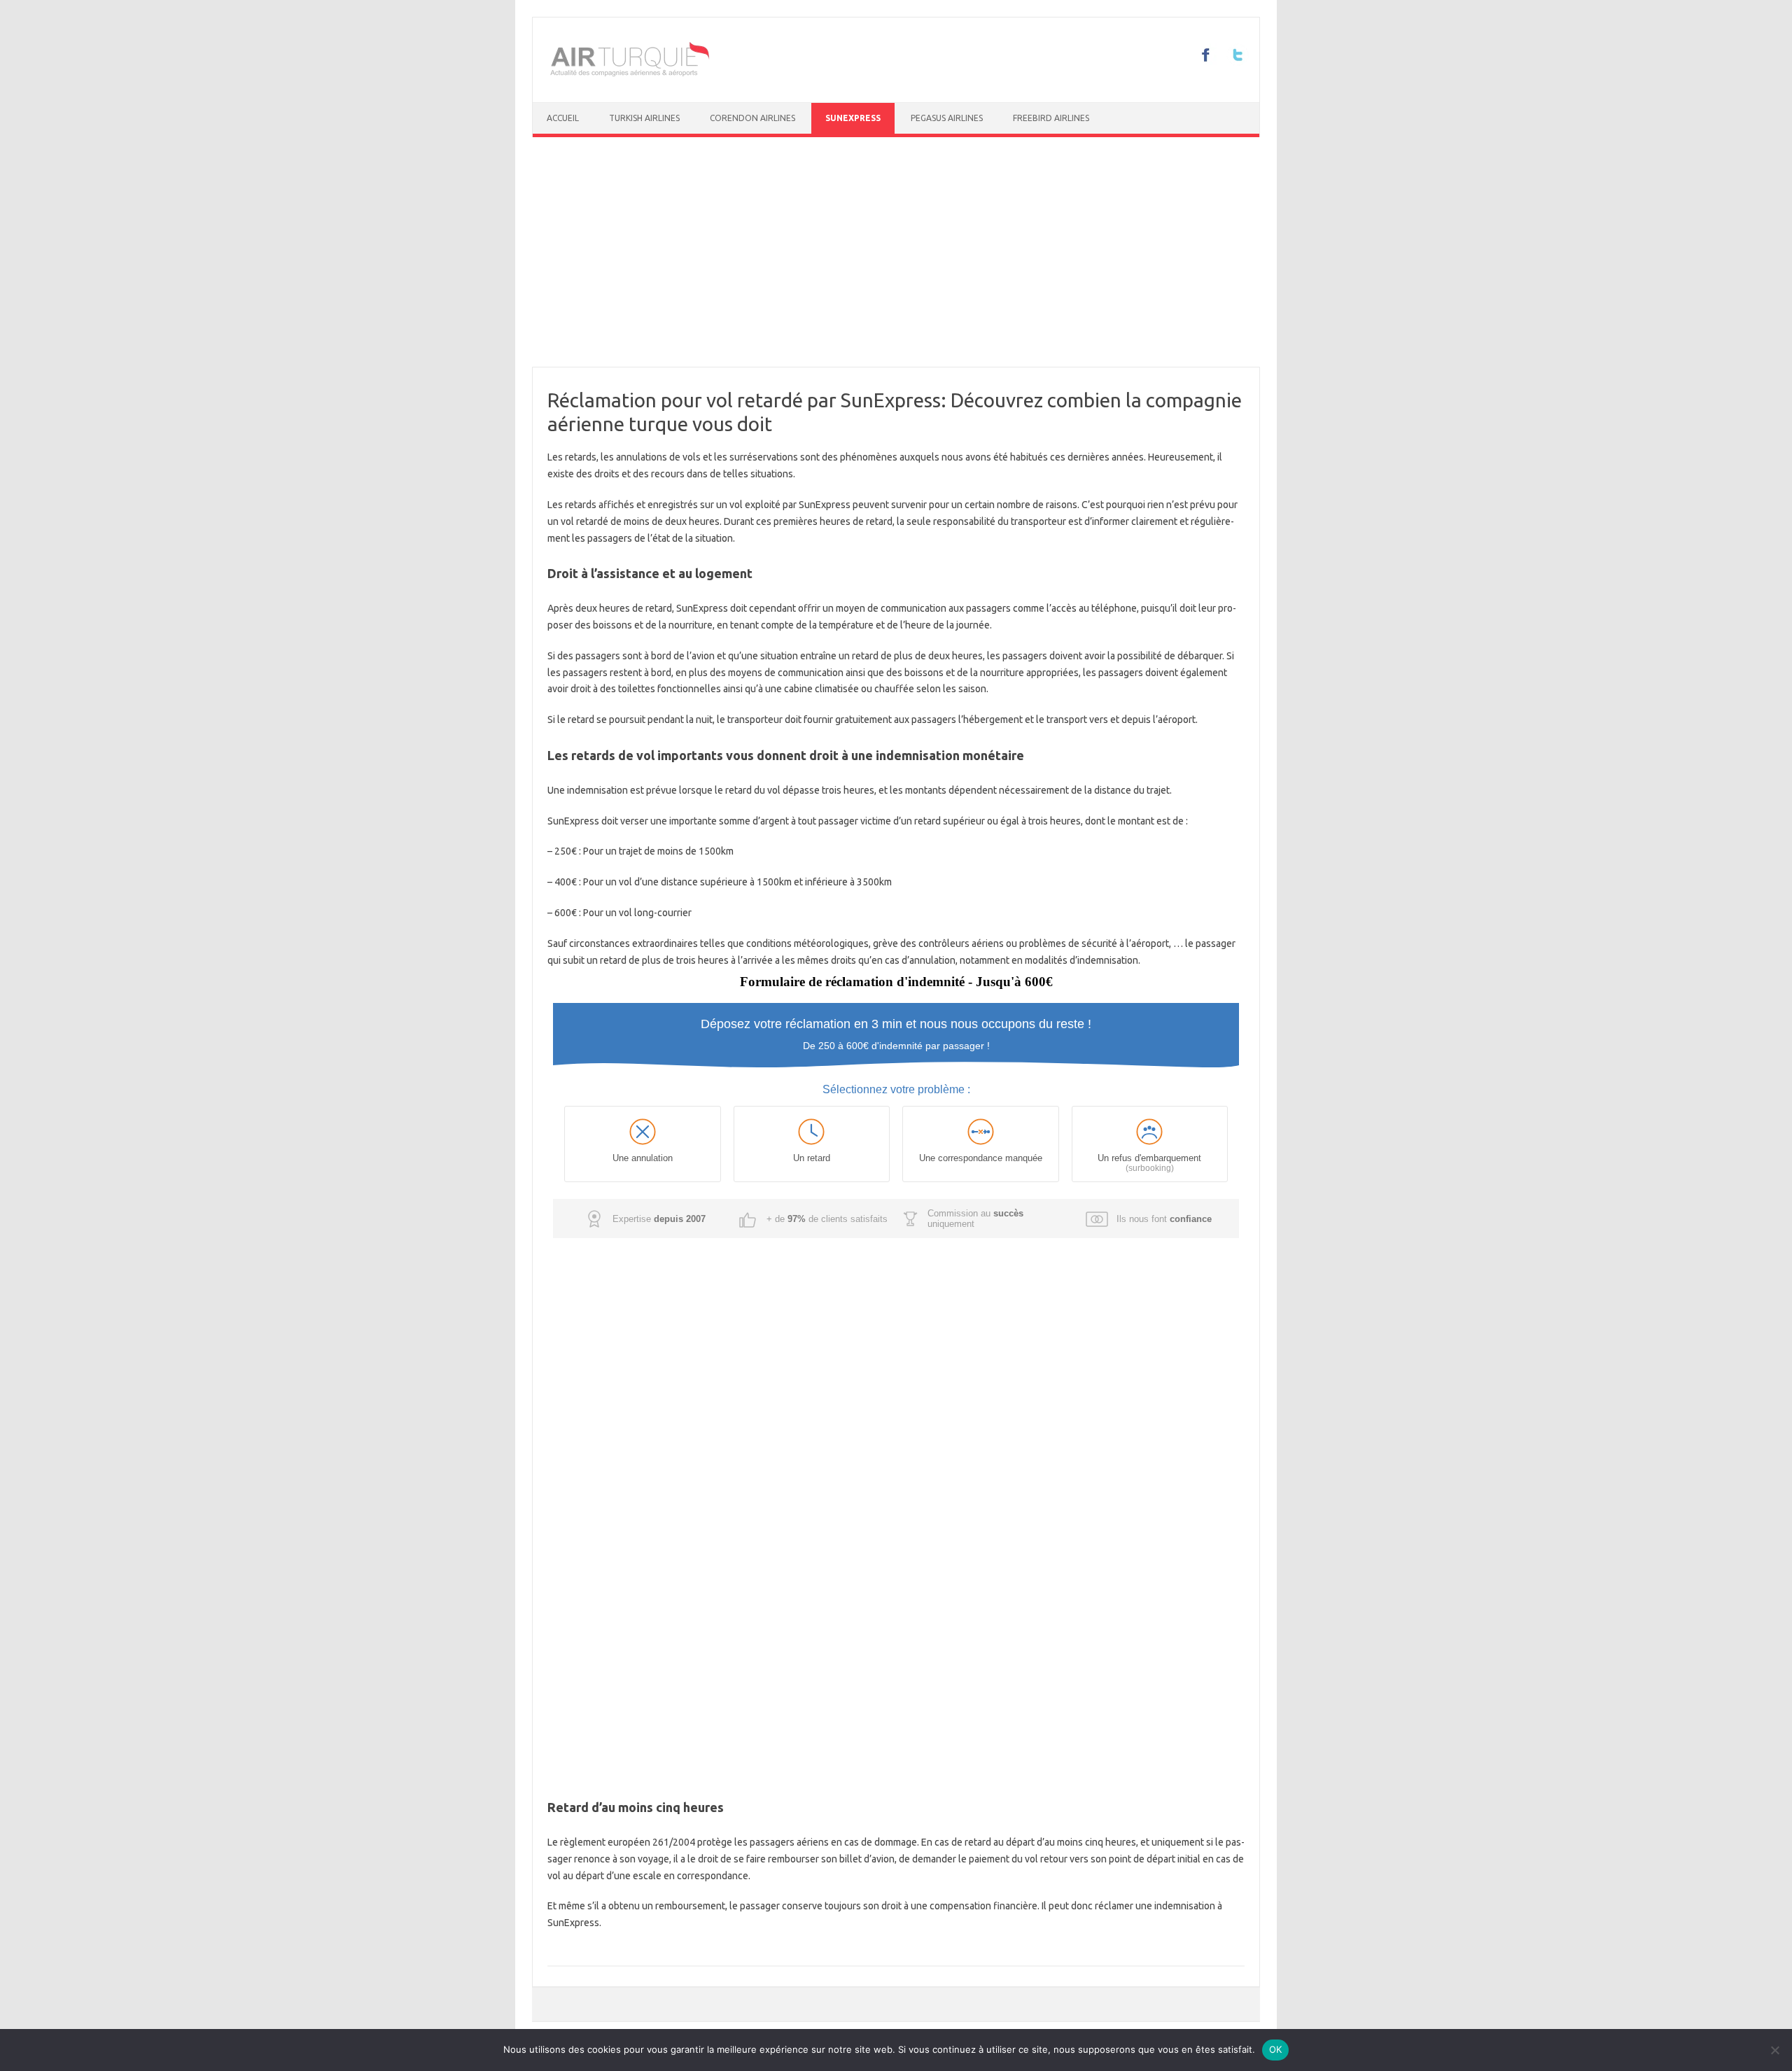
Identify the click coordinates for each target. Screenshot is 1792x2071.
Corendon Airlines (752, 118)
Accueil (563, 118)
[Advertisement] (896, 252)
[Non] (1774, 2050)
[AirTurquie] (629, 78)
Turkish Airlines (644, 118)
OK (1276, 2049)
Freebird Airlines (1051, 118)
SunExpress (853, 118)
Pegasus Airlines (947, 118)
